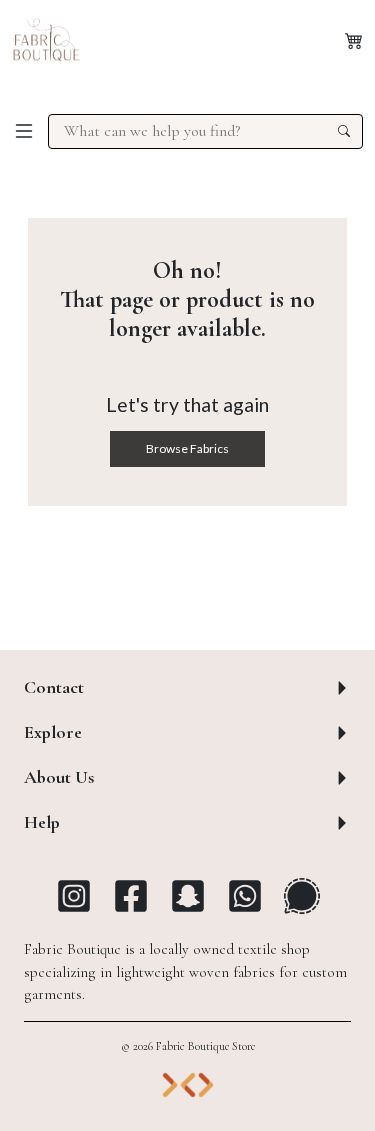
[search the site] (344, 131)
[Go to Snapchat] (188, 896)
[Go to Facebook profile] (131, 896)
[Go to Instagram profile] (74, 896)
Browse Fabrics (187, 448)
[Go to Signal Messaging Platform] (302, 896)
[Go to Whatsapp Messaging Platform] (245, 896)
